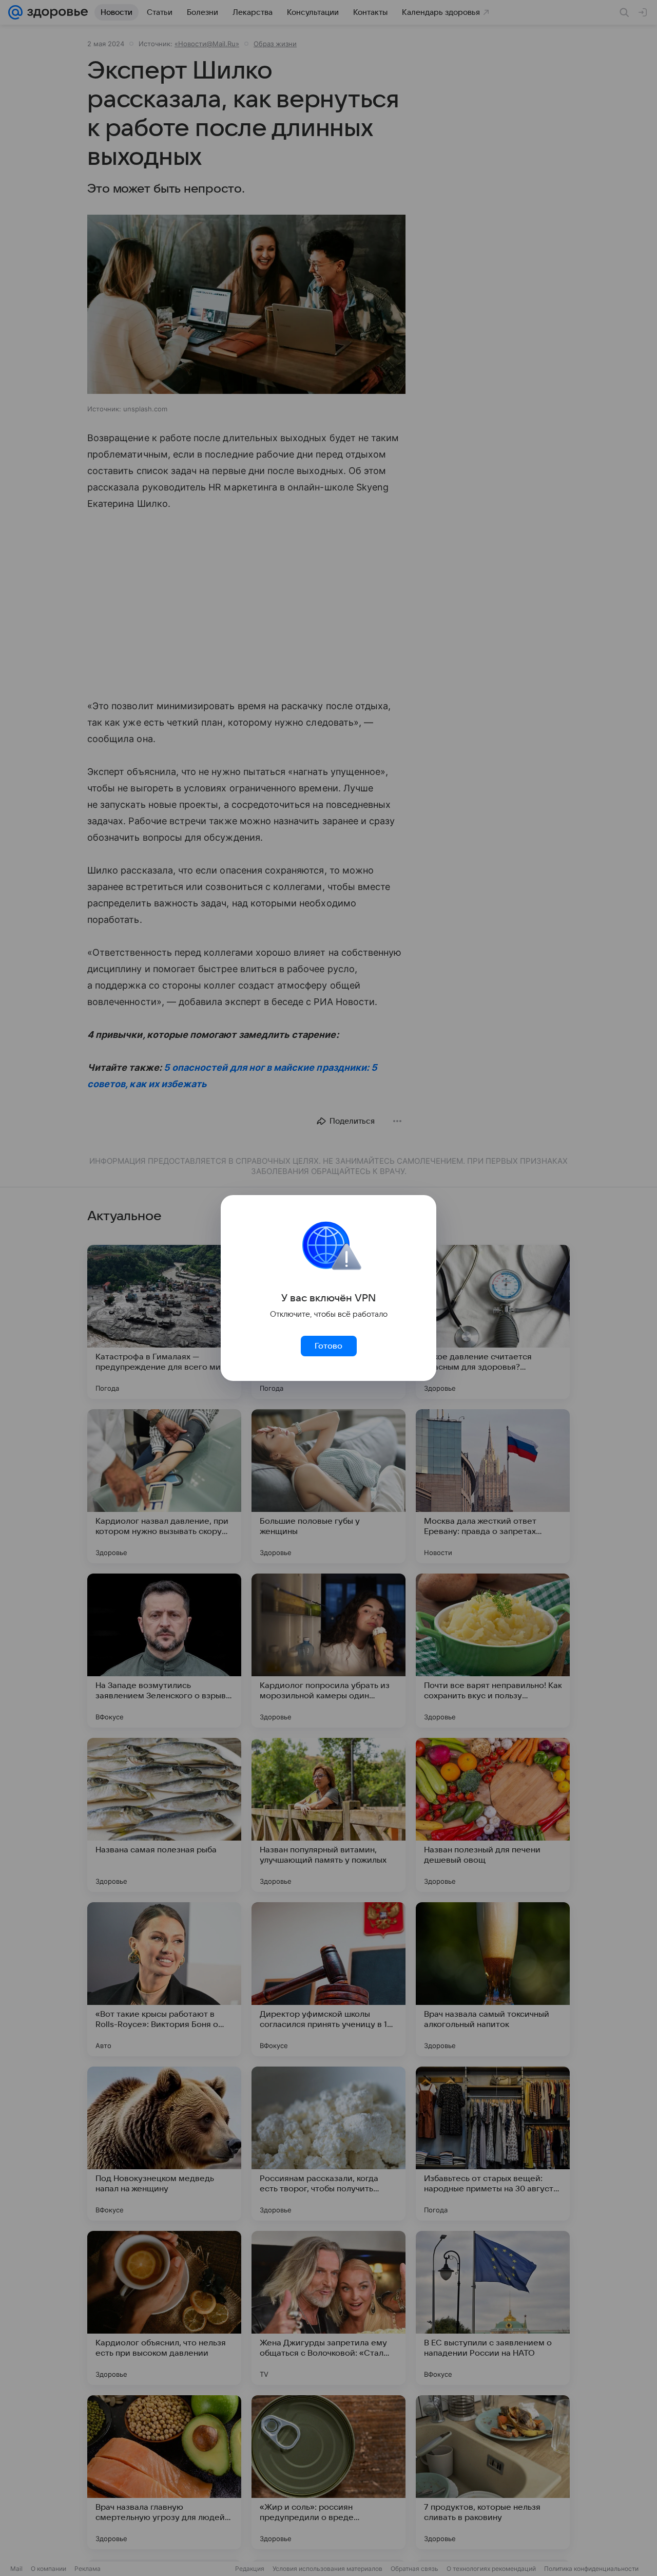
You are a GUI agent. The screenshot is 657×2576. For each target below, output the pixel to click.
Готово (328, 1346)
